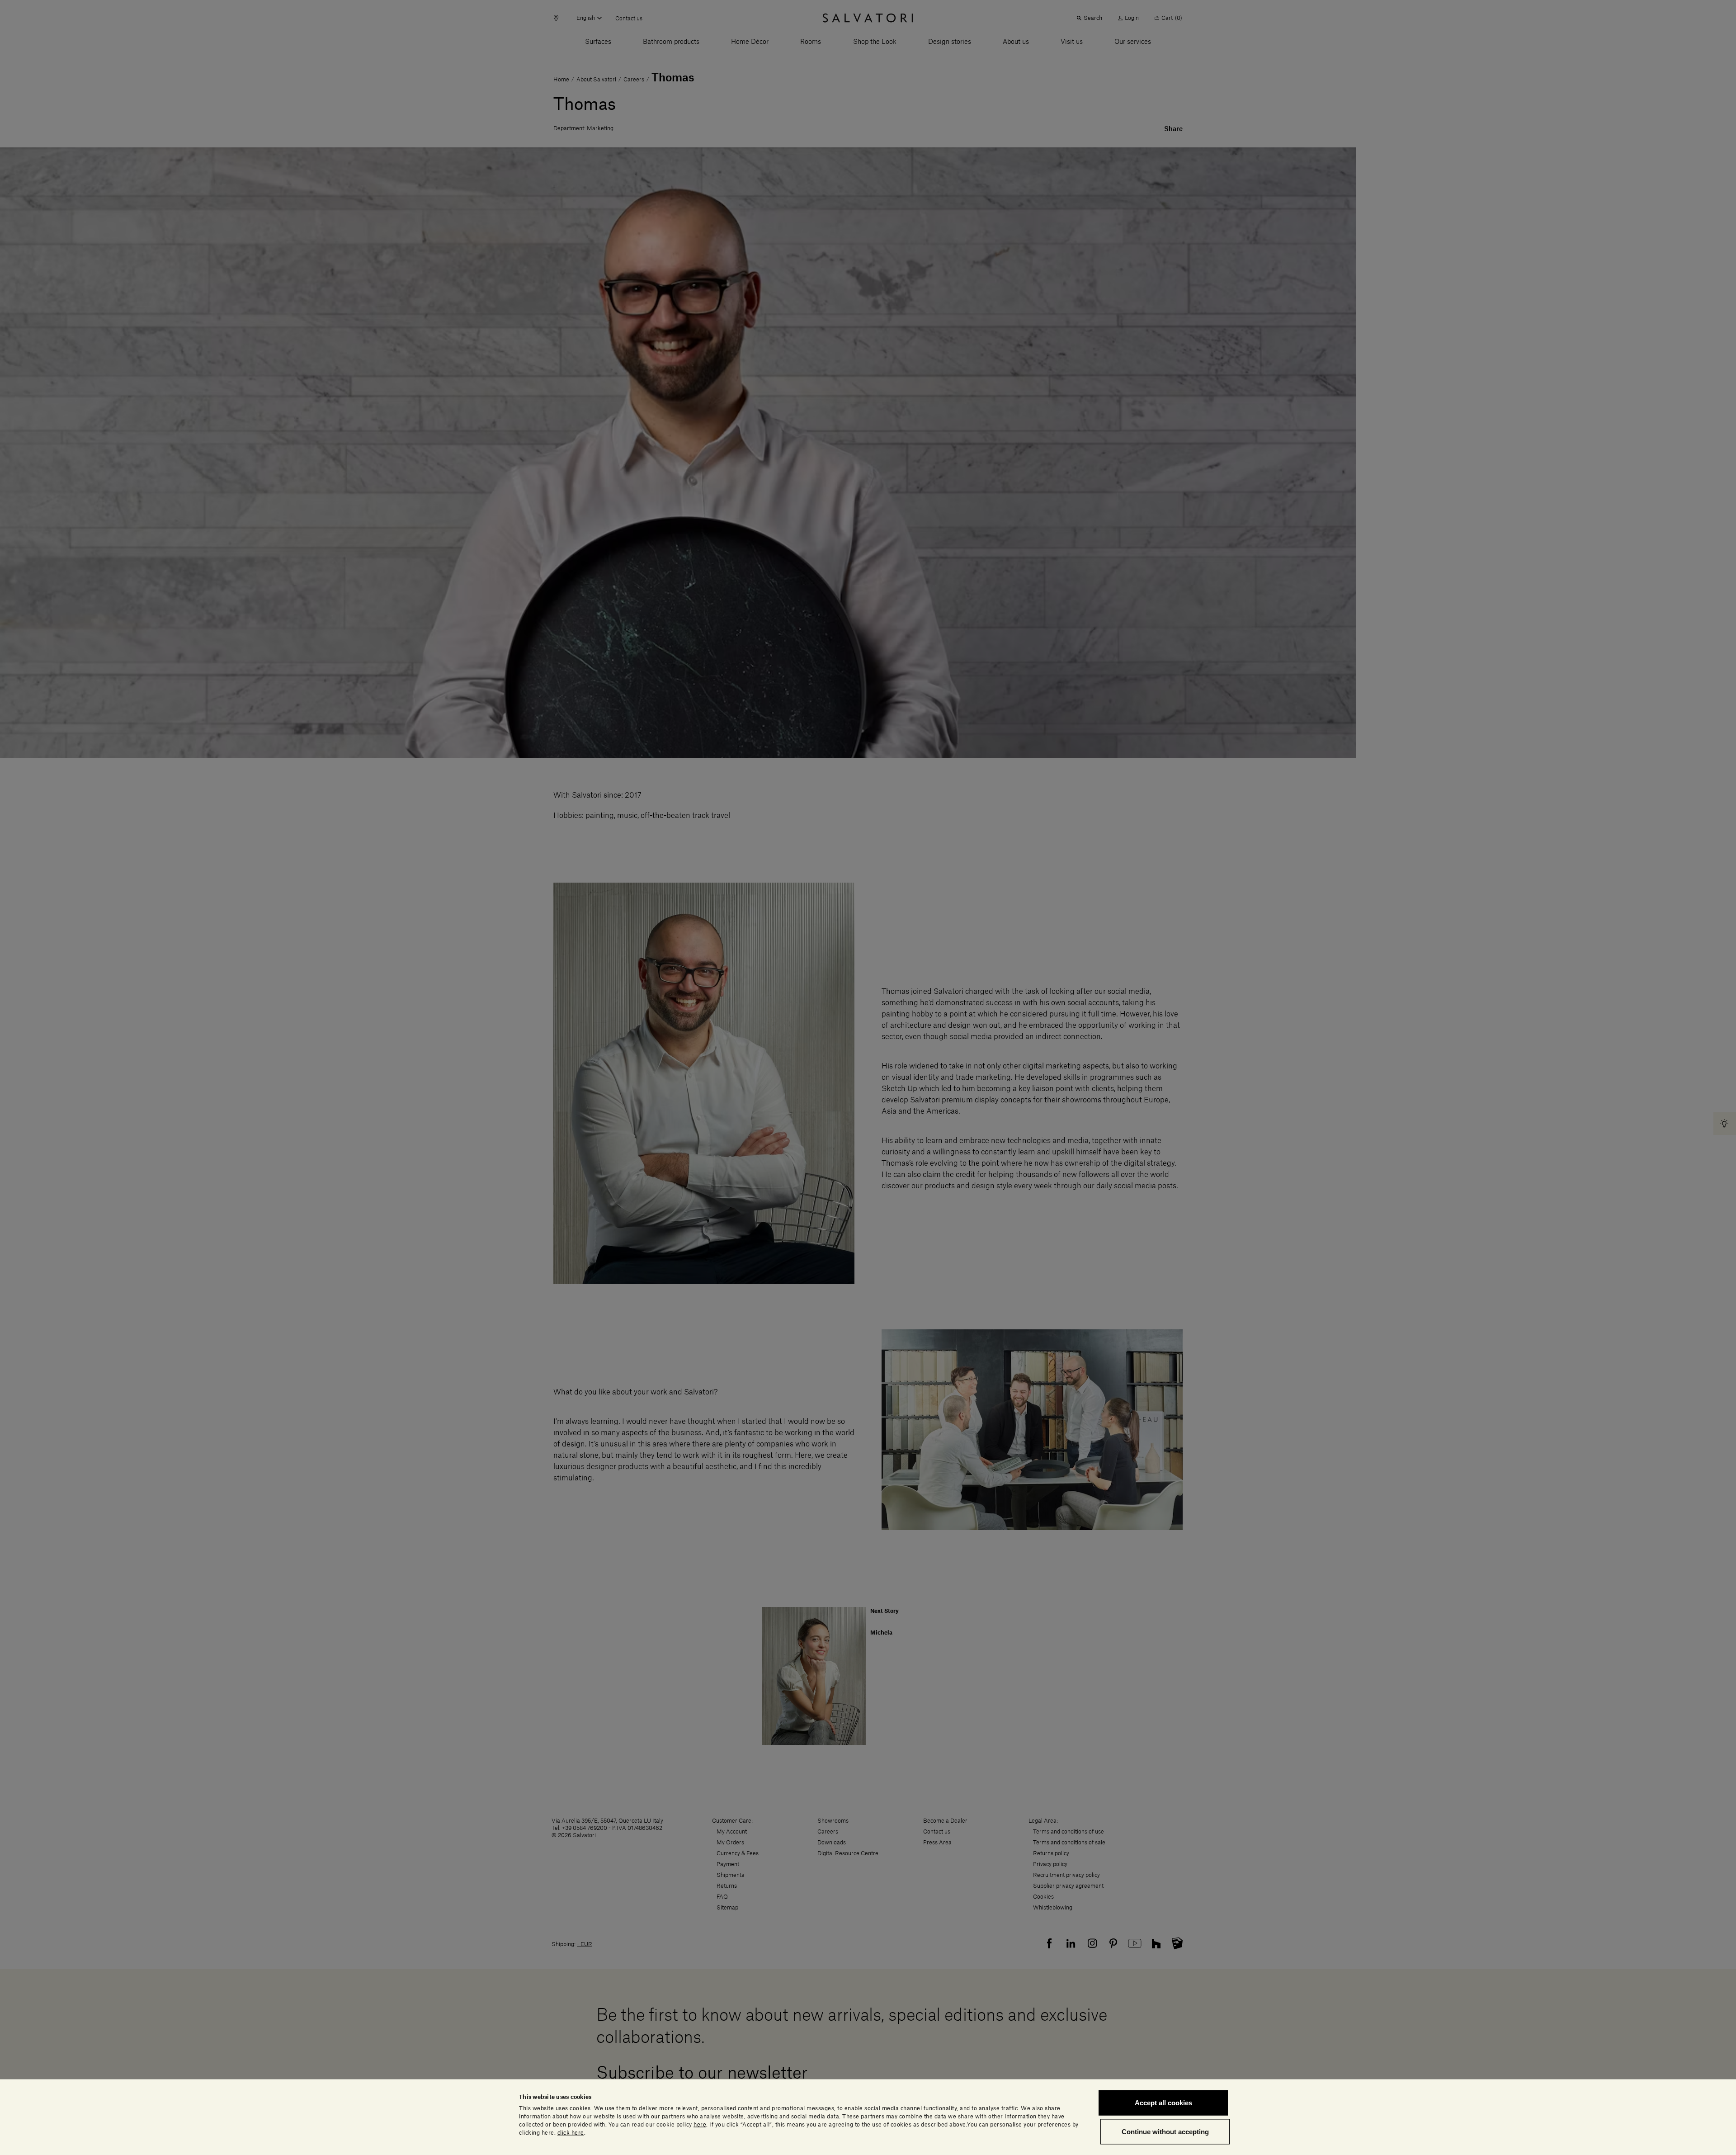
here (700, 2124)
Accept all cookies (1163, 2103)
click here (571, 2132)
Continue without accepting (1165, 2131)
